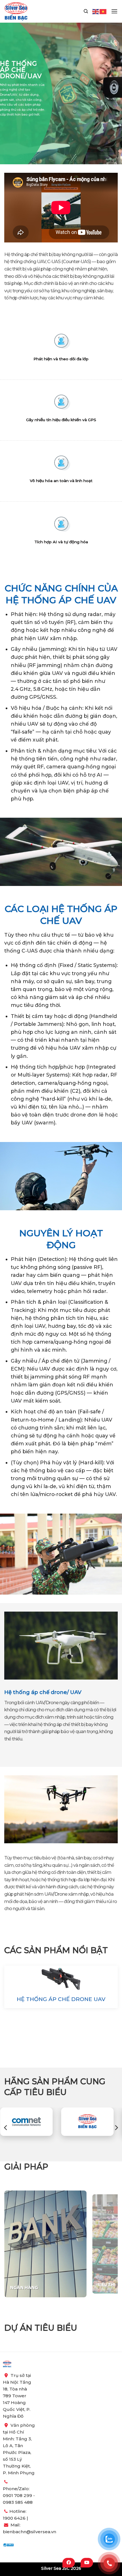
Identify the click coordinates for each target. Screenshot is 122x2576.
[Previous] (6, 2128)
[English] (96, 11)
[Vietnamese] (103, 11)
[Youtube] (87, 2563)
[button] (114, 11)
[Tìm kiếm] (86, 11)
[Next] (116, 2128)
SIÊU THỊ (19, 2288)
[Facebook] (69, 2563)
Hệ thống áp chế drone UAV (61, 1999)
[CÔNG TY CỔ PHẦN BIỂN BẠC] (16, 11)
